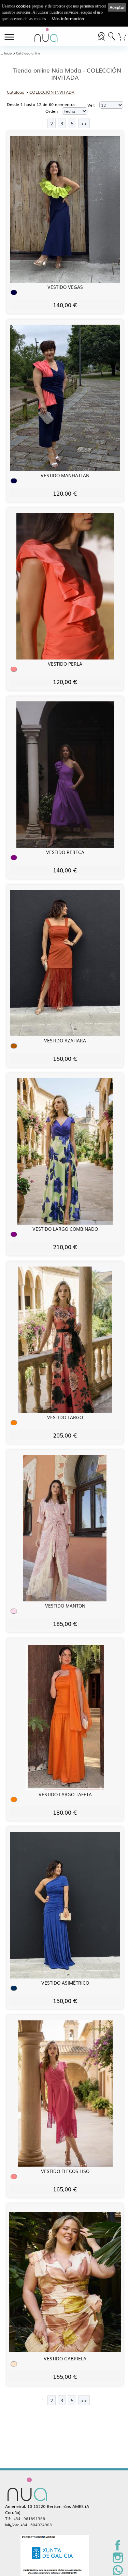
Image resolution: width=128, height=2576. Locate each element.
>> (84, 123)
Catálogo (16, 92)
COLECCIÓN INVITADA (52, 92)
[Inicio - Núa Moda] (46, 36)
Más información (68, 18)
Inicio (8, 53)
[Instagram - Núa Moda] (118, 2561)
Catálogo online (28, 53)
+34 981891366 (29, 2518)
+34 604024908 (36, 2525)
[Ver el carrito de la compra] (122, 36)
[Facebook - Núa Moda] (118, 2549)
